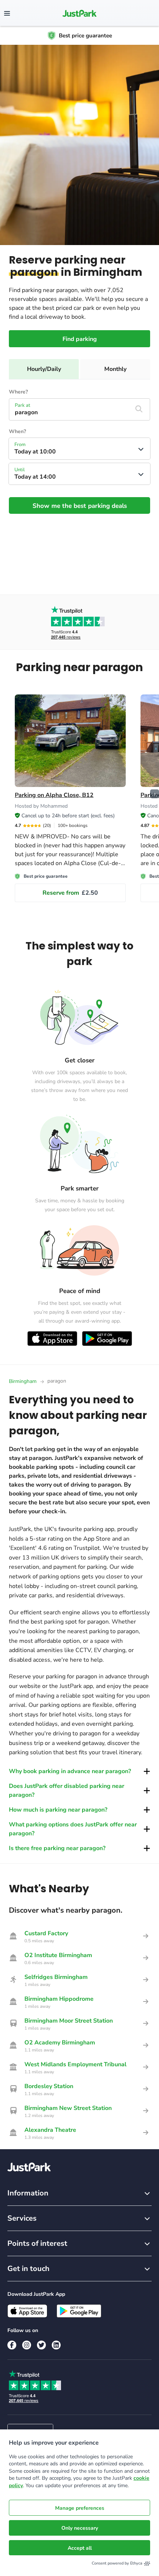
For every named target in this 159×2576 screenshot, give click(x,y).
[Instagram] (27, 2345)
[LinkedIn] (56, 2345)
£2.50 (70, 893)
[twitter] (41, 2345)
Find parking (80, 339)
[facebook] (12, 2345)
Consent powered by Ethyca (117, 2563)
